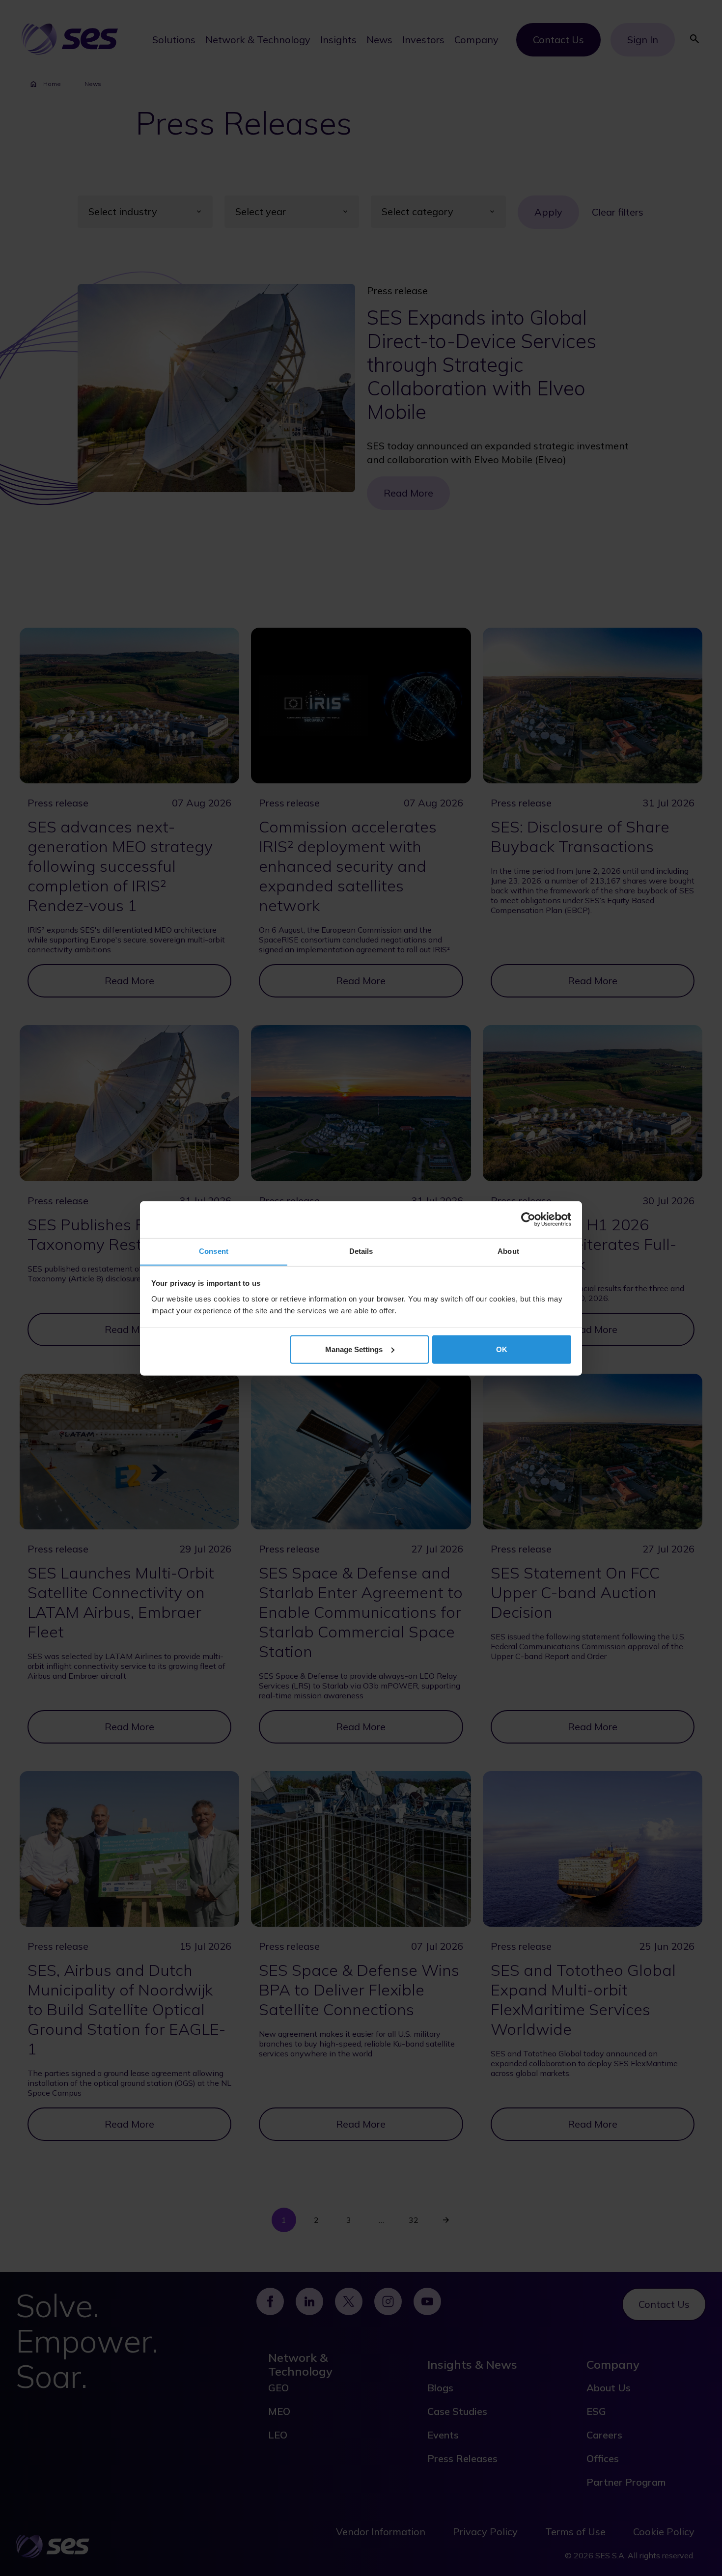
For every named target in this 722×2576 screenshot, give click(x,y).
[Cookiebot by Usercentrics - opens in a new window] (528, 1219)
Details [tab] (361, 1251)
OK (502, 1349)
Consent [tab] (214, 1251)
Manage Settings (354, 1349)
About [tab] (508, 1251)
